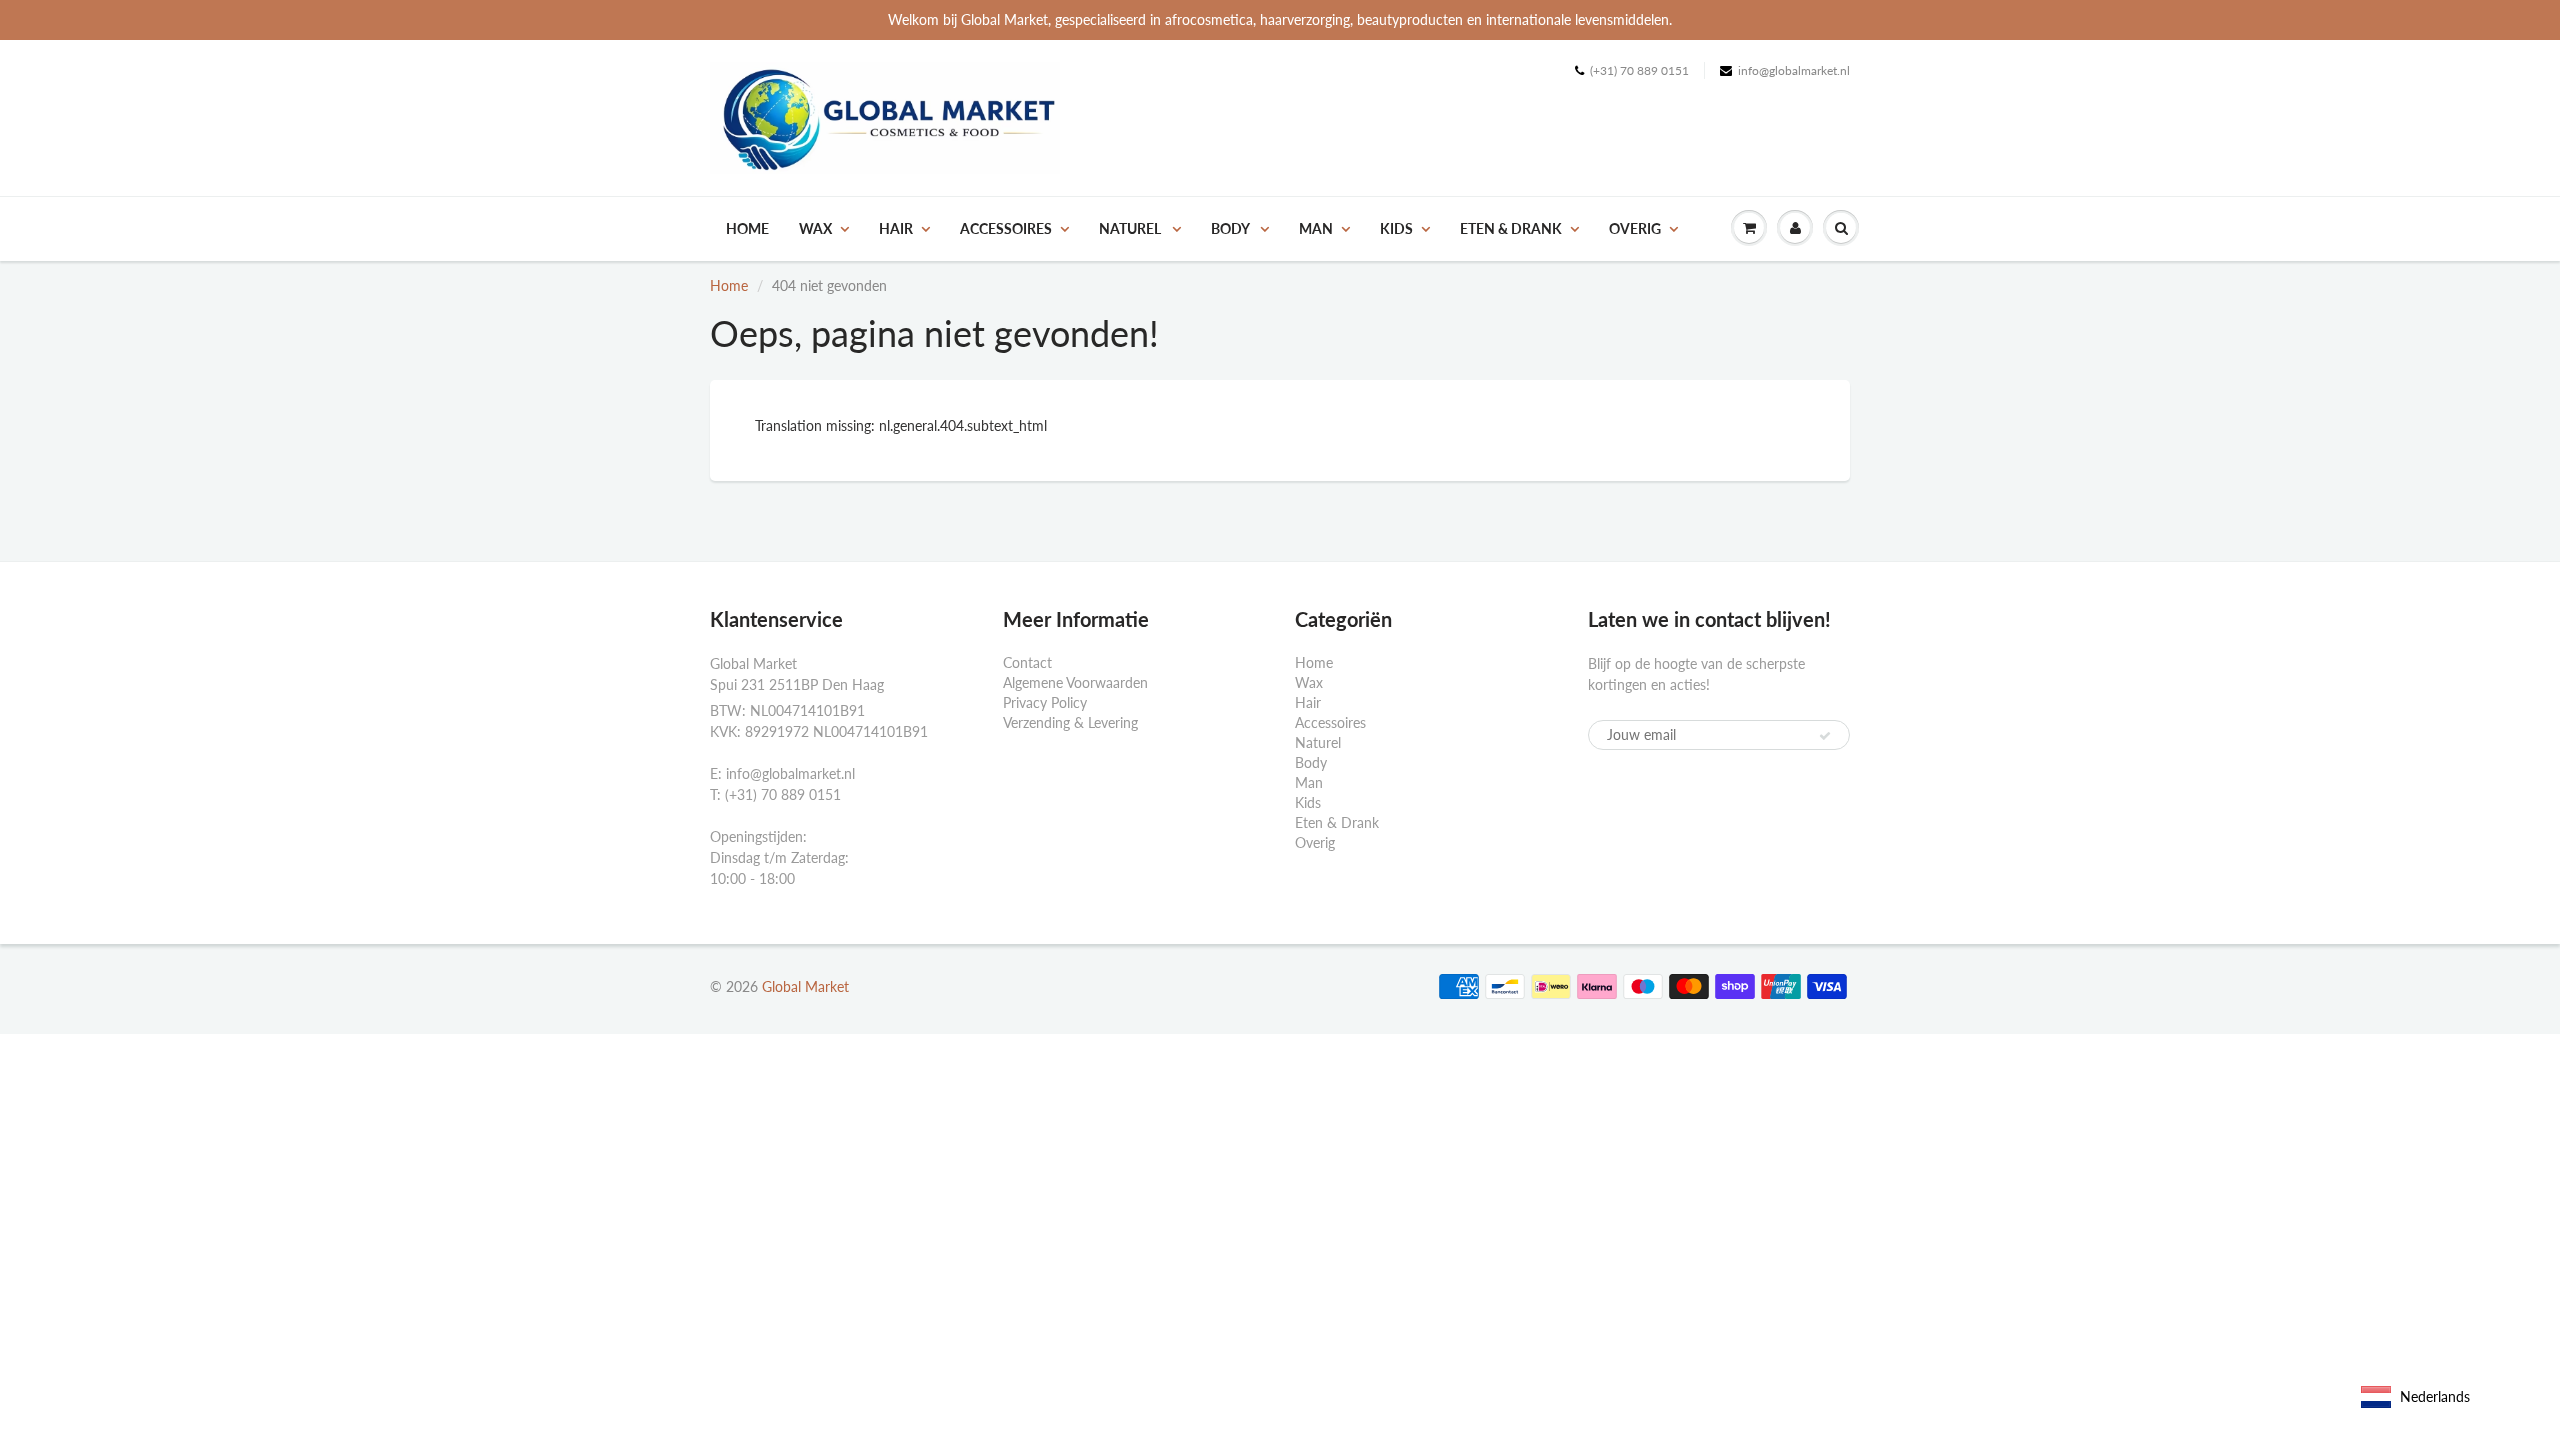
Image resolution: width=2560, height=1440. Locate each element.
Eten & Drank (1511, 228)
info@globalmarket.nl (1794, 70)
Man (1316, 228)
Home (747, 228)
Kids (1396, 228)
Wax (815, 228)
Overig (1635, 228)
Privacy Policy (1045, 702)
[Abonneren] (1825, 736)
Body (1231, 228)
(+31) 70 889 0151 (1639, 70)
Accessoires (1006, 228)
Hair (896, 228)
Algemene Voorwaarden (1075, 682)
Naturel (1131, 228)
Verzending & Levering (1070, 722)
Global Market (805, 986)
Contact (1027, 662)
